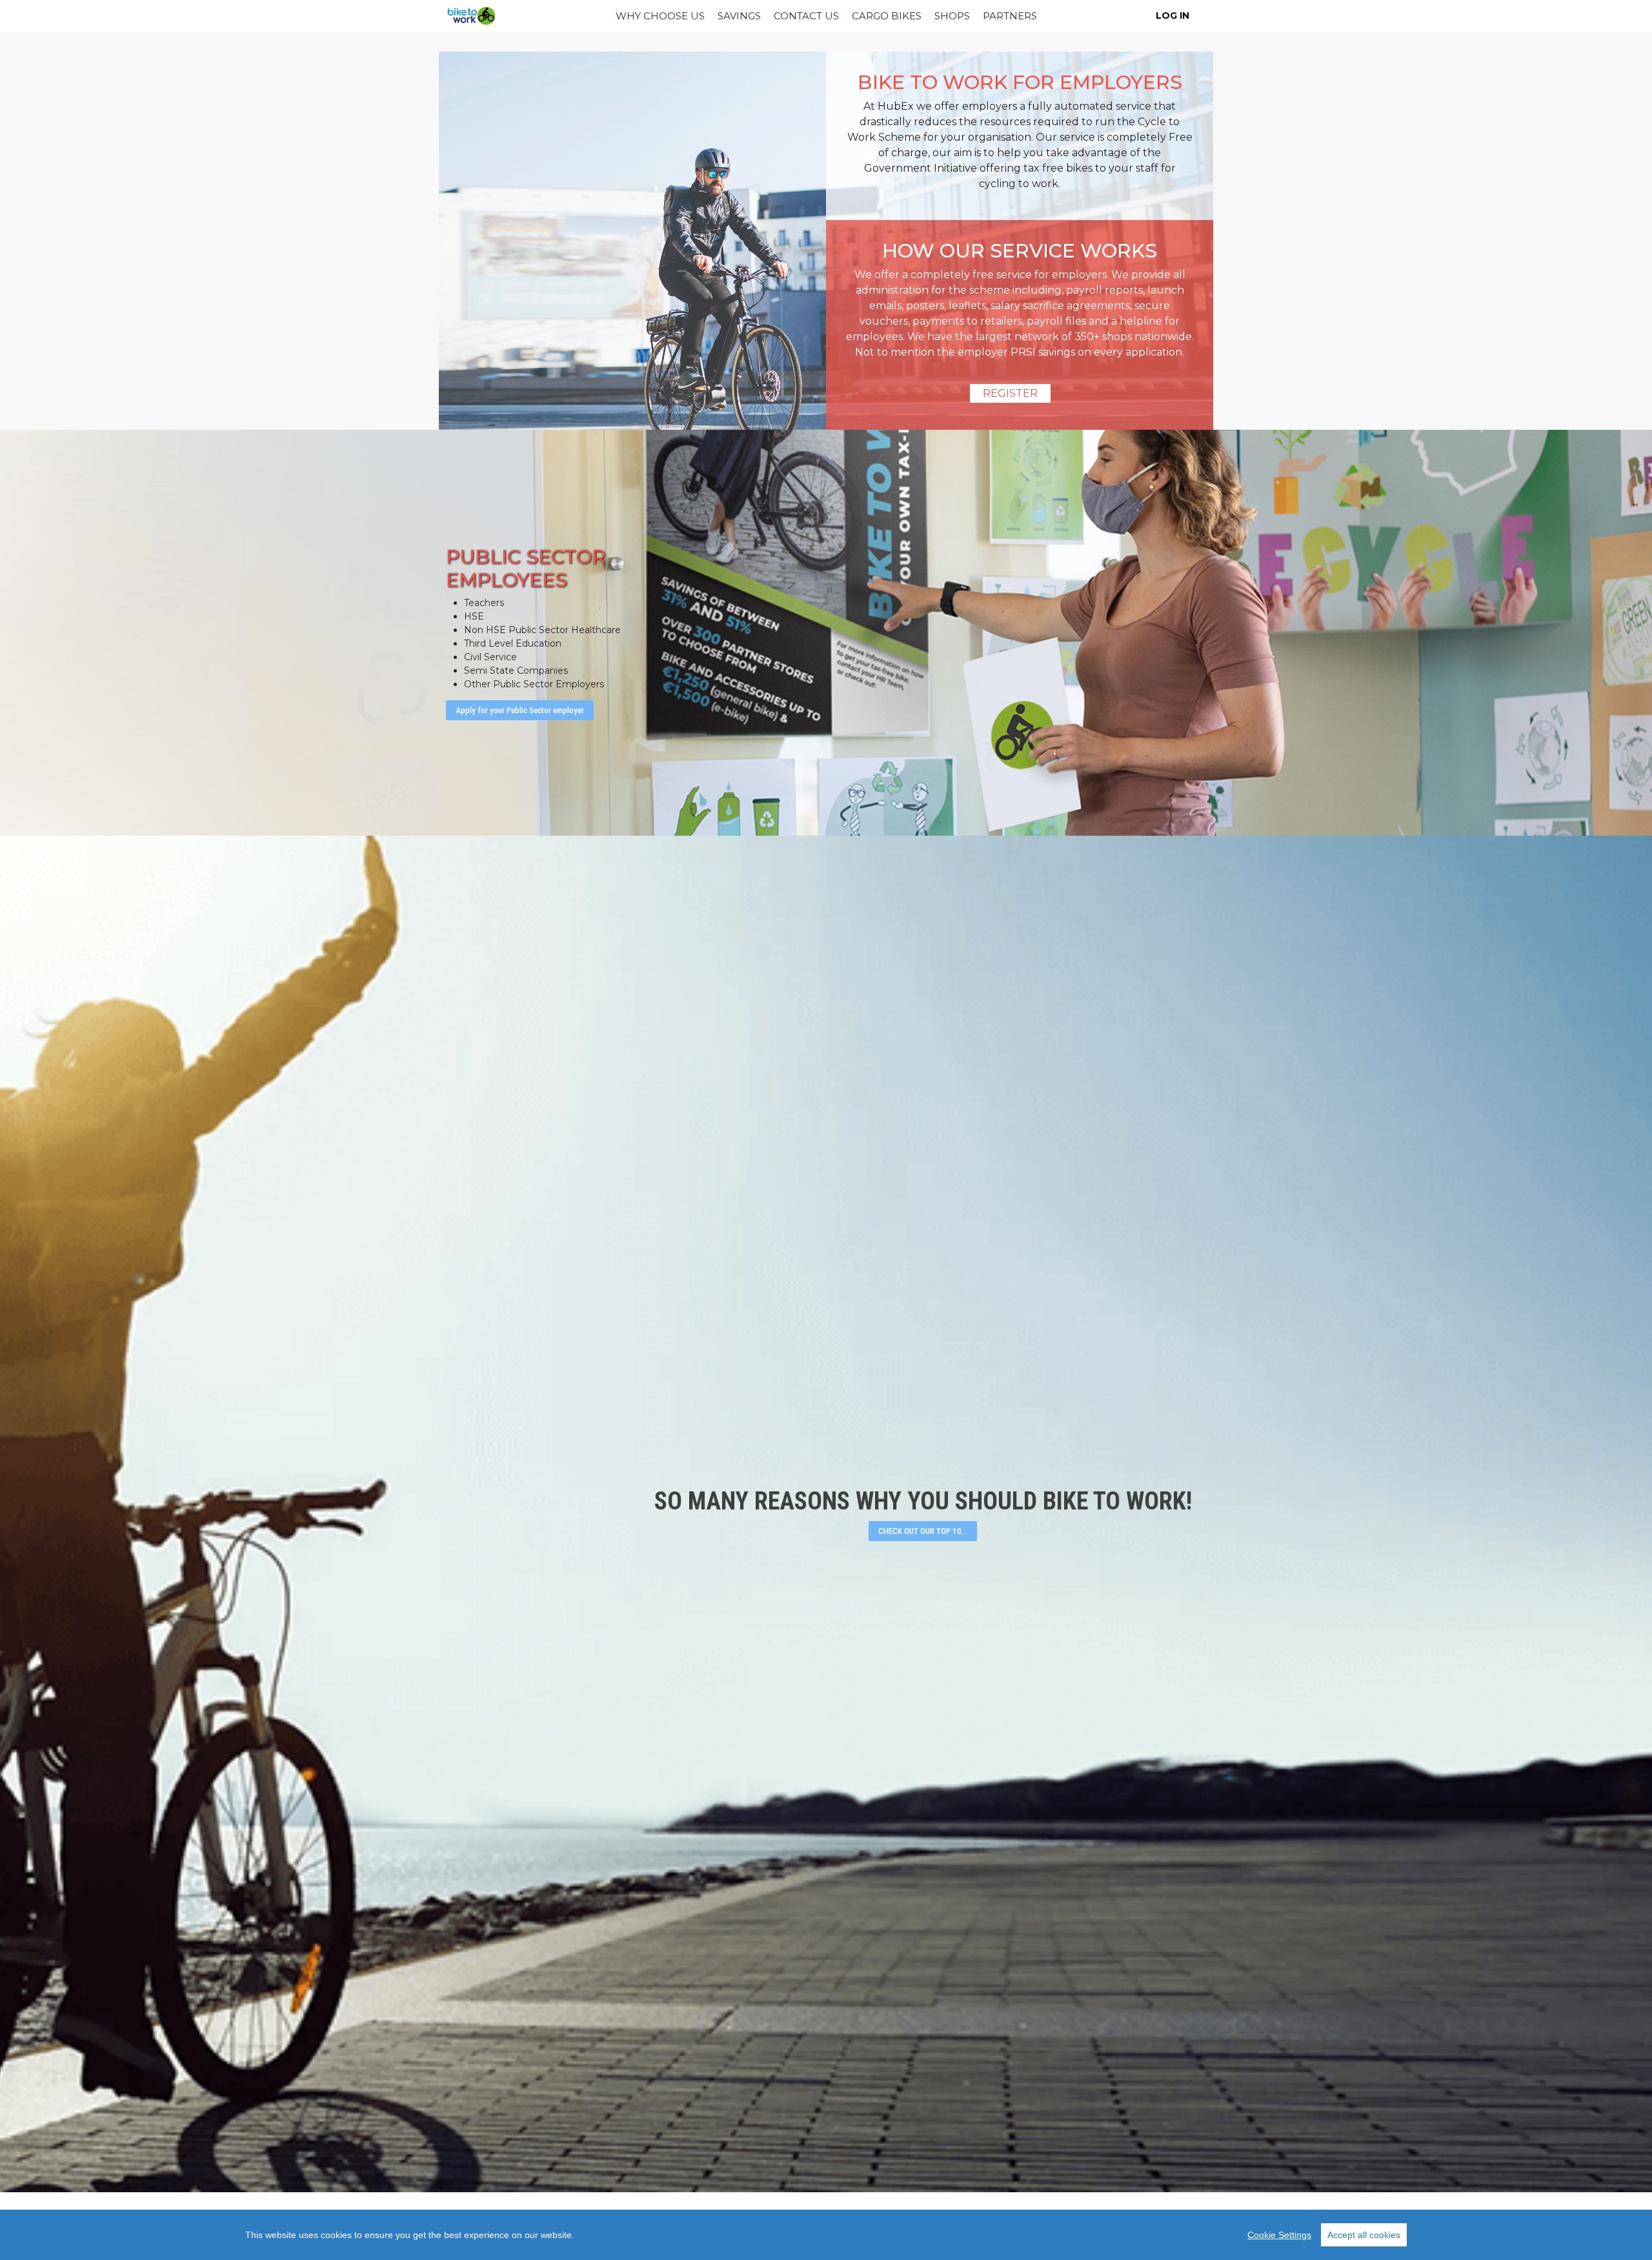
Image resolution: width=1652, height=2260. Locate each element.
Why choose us (660, 16)
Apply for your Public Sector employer (520, 710)
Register (1010, 393)
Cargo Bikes (887, 16)
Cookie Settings (1279, 2235)
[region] (826, 2235)
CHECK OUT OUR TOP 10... (923, 1531)
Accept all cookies (1364, 2235)
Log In (1173, 15)
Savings (739, 16)
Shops (952, 16)
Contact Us (806, 16)
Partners (1010, 16)
